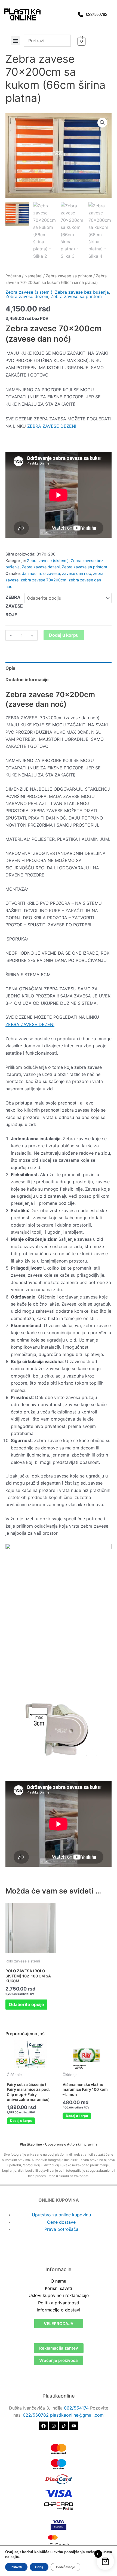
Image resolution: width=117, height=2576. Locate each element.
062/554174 (76, 2408)
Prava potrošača (61, 2229)
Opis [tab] (10, 668)
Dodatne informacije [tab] (27, 679)
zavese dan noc (76, 573)
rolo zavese (49, 573)
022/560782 (36, 2415)
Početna (13, 276)
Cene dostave (61, 2222)
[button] (15, 41)
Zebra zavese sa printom (69, 276)
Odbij (39, 2567)
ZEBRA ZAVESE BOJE (14, 606)
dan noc (29, 573)
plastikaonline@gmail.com (77, 2415)
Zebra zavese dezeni (27, 296)
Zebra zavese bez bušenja (82, 292)
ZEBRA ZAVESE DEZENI (52, 426)
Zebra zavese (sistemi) (29, 292)
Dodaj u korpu (64, 635)
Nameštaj (33, 276)
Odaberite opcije (26, 2004)
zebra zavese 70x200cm (44, 580)
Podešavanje (65, 2567)
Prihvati (16, 2567)
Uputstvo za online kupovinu (61, 2215)
